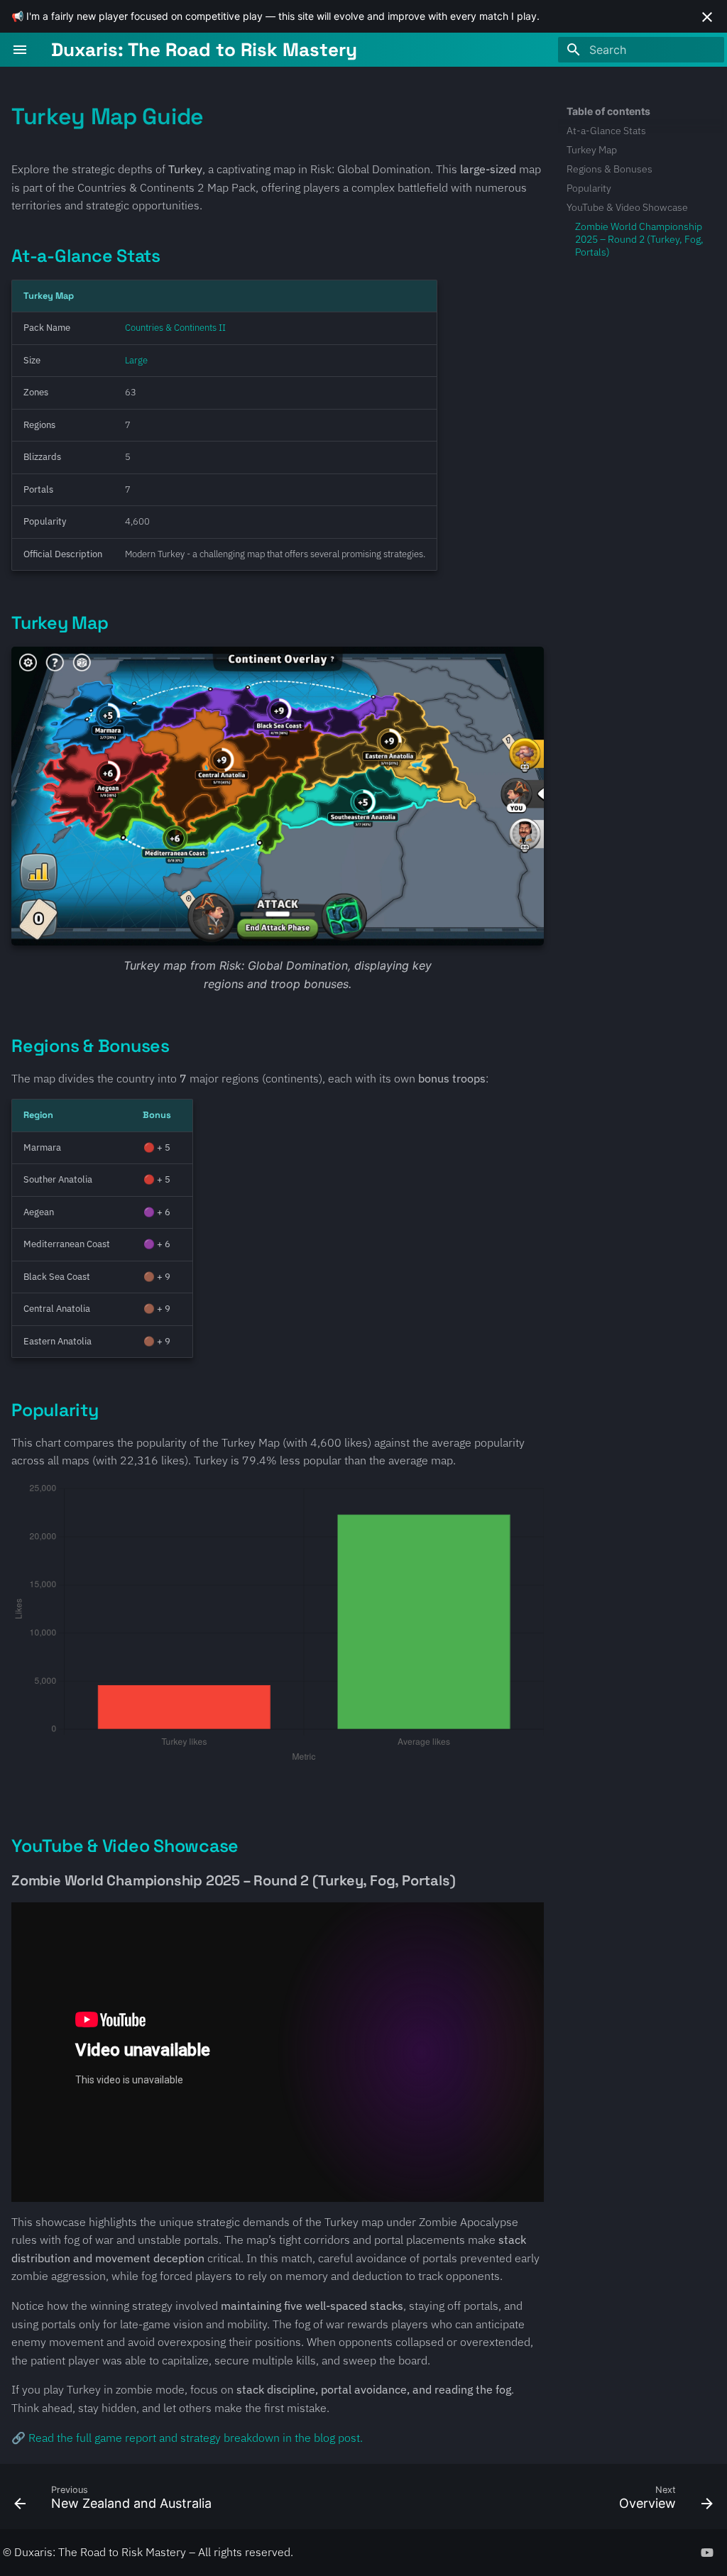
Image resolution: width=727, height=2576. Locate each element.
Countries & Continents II (175, 328)
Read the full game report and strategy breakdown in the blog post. (196, 2438)
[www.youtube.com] (707, 2552)
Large (136, 360)
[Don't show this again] (707, 17)
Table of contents (608, 111)
